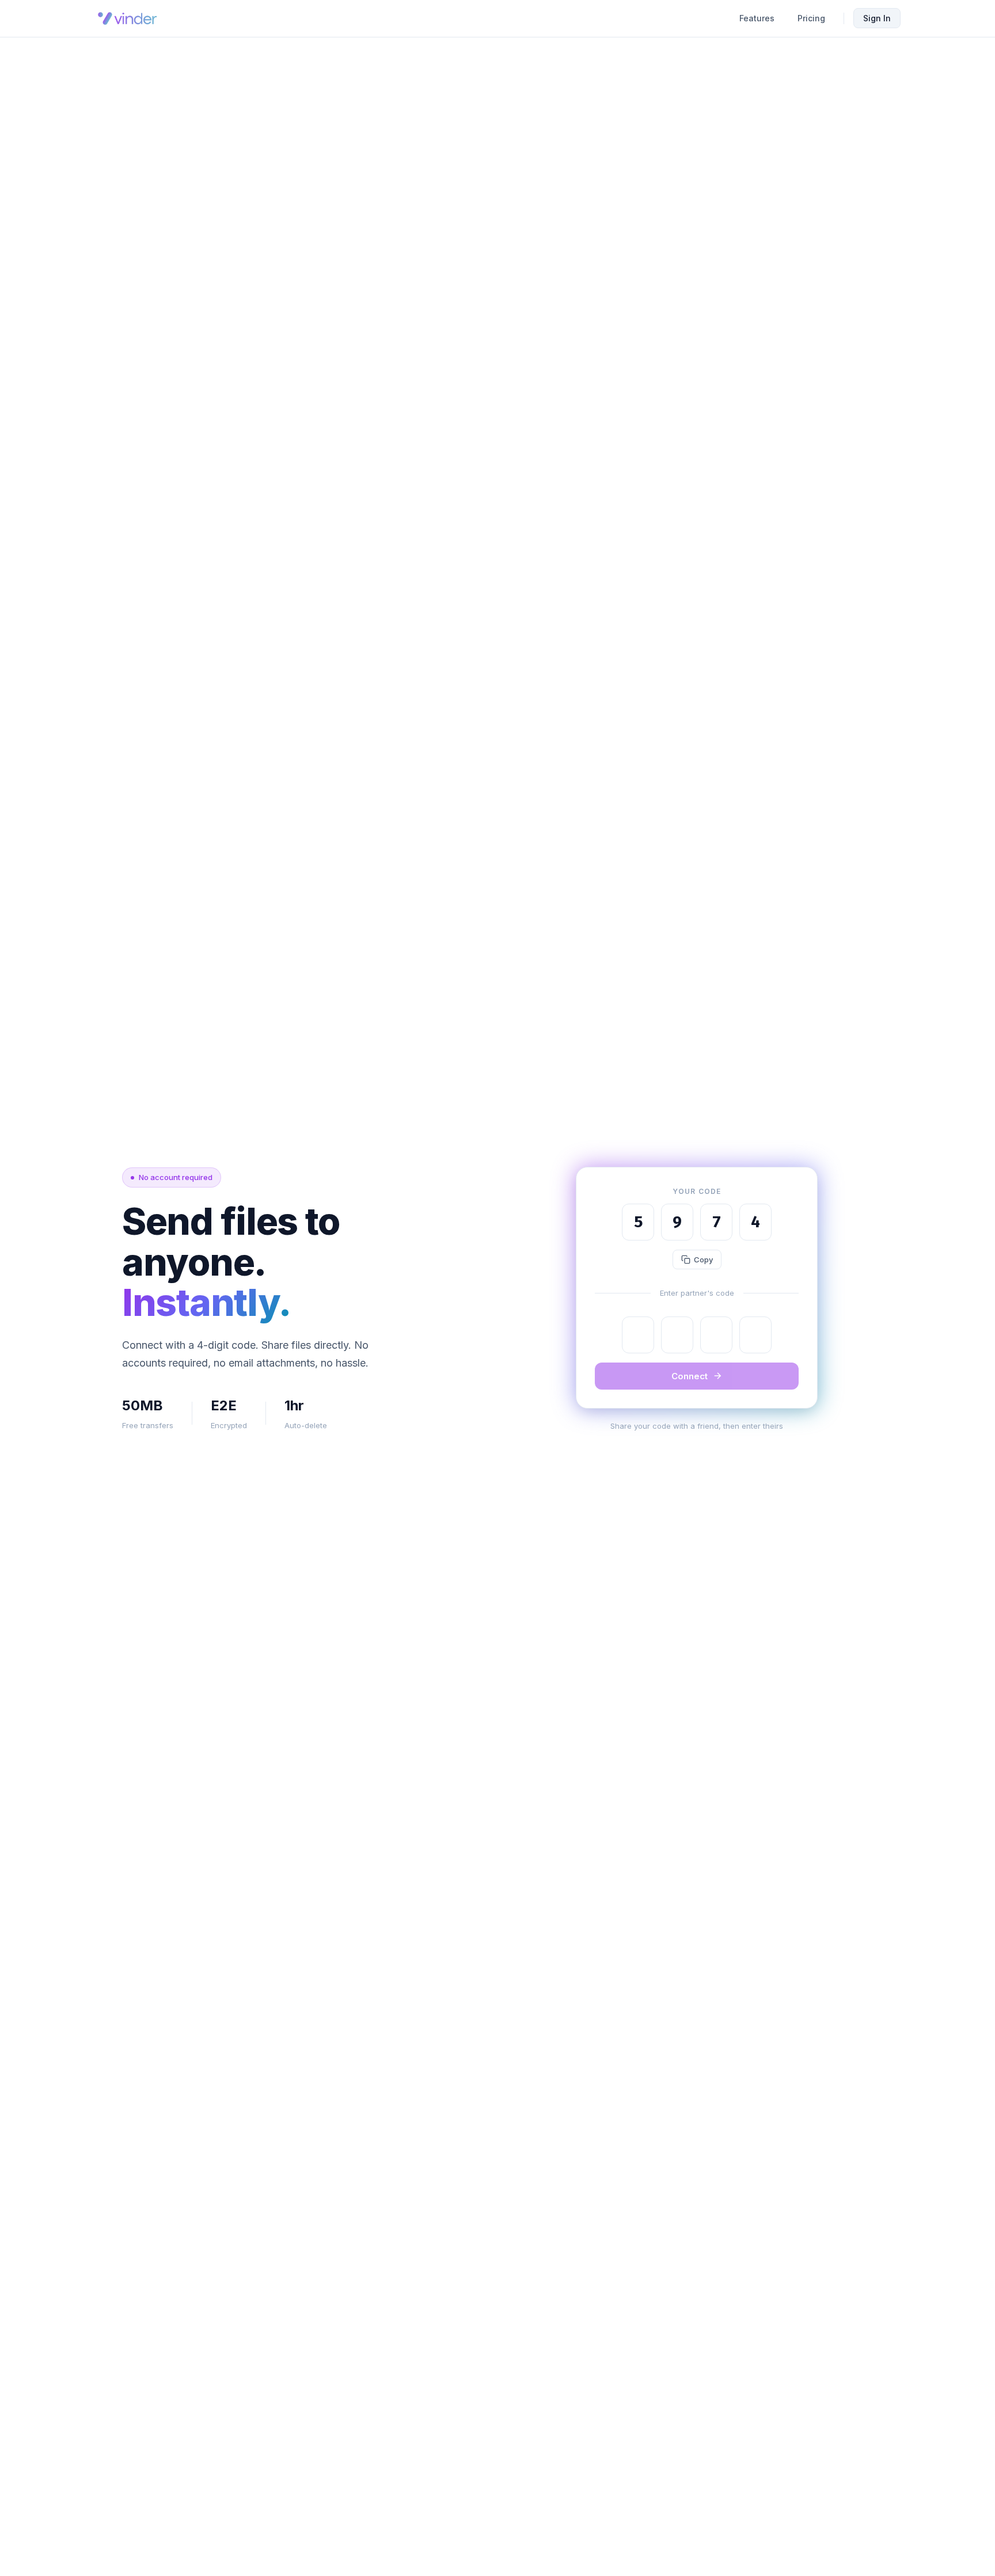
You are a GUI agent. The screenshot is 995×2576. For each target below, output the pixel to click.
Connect (690, 1376)
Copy (703, 1260)
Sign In (877, 18)
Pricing (811, 18)
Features (757, 18)
